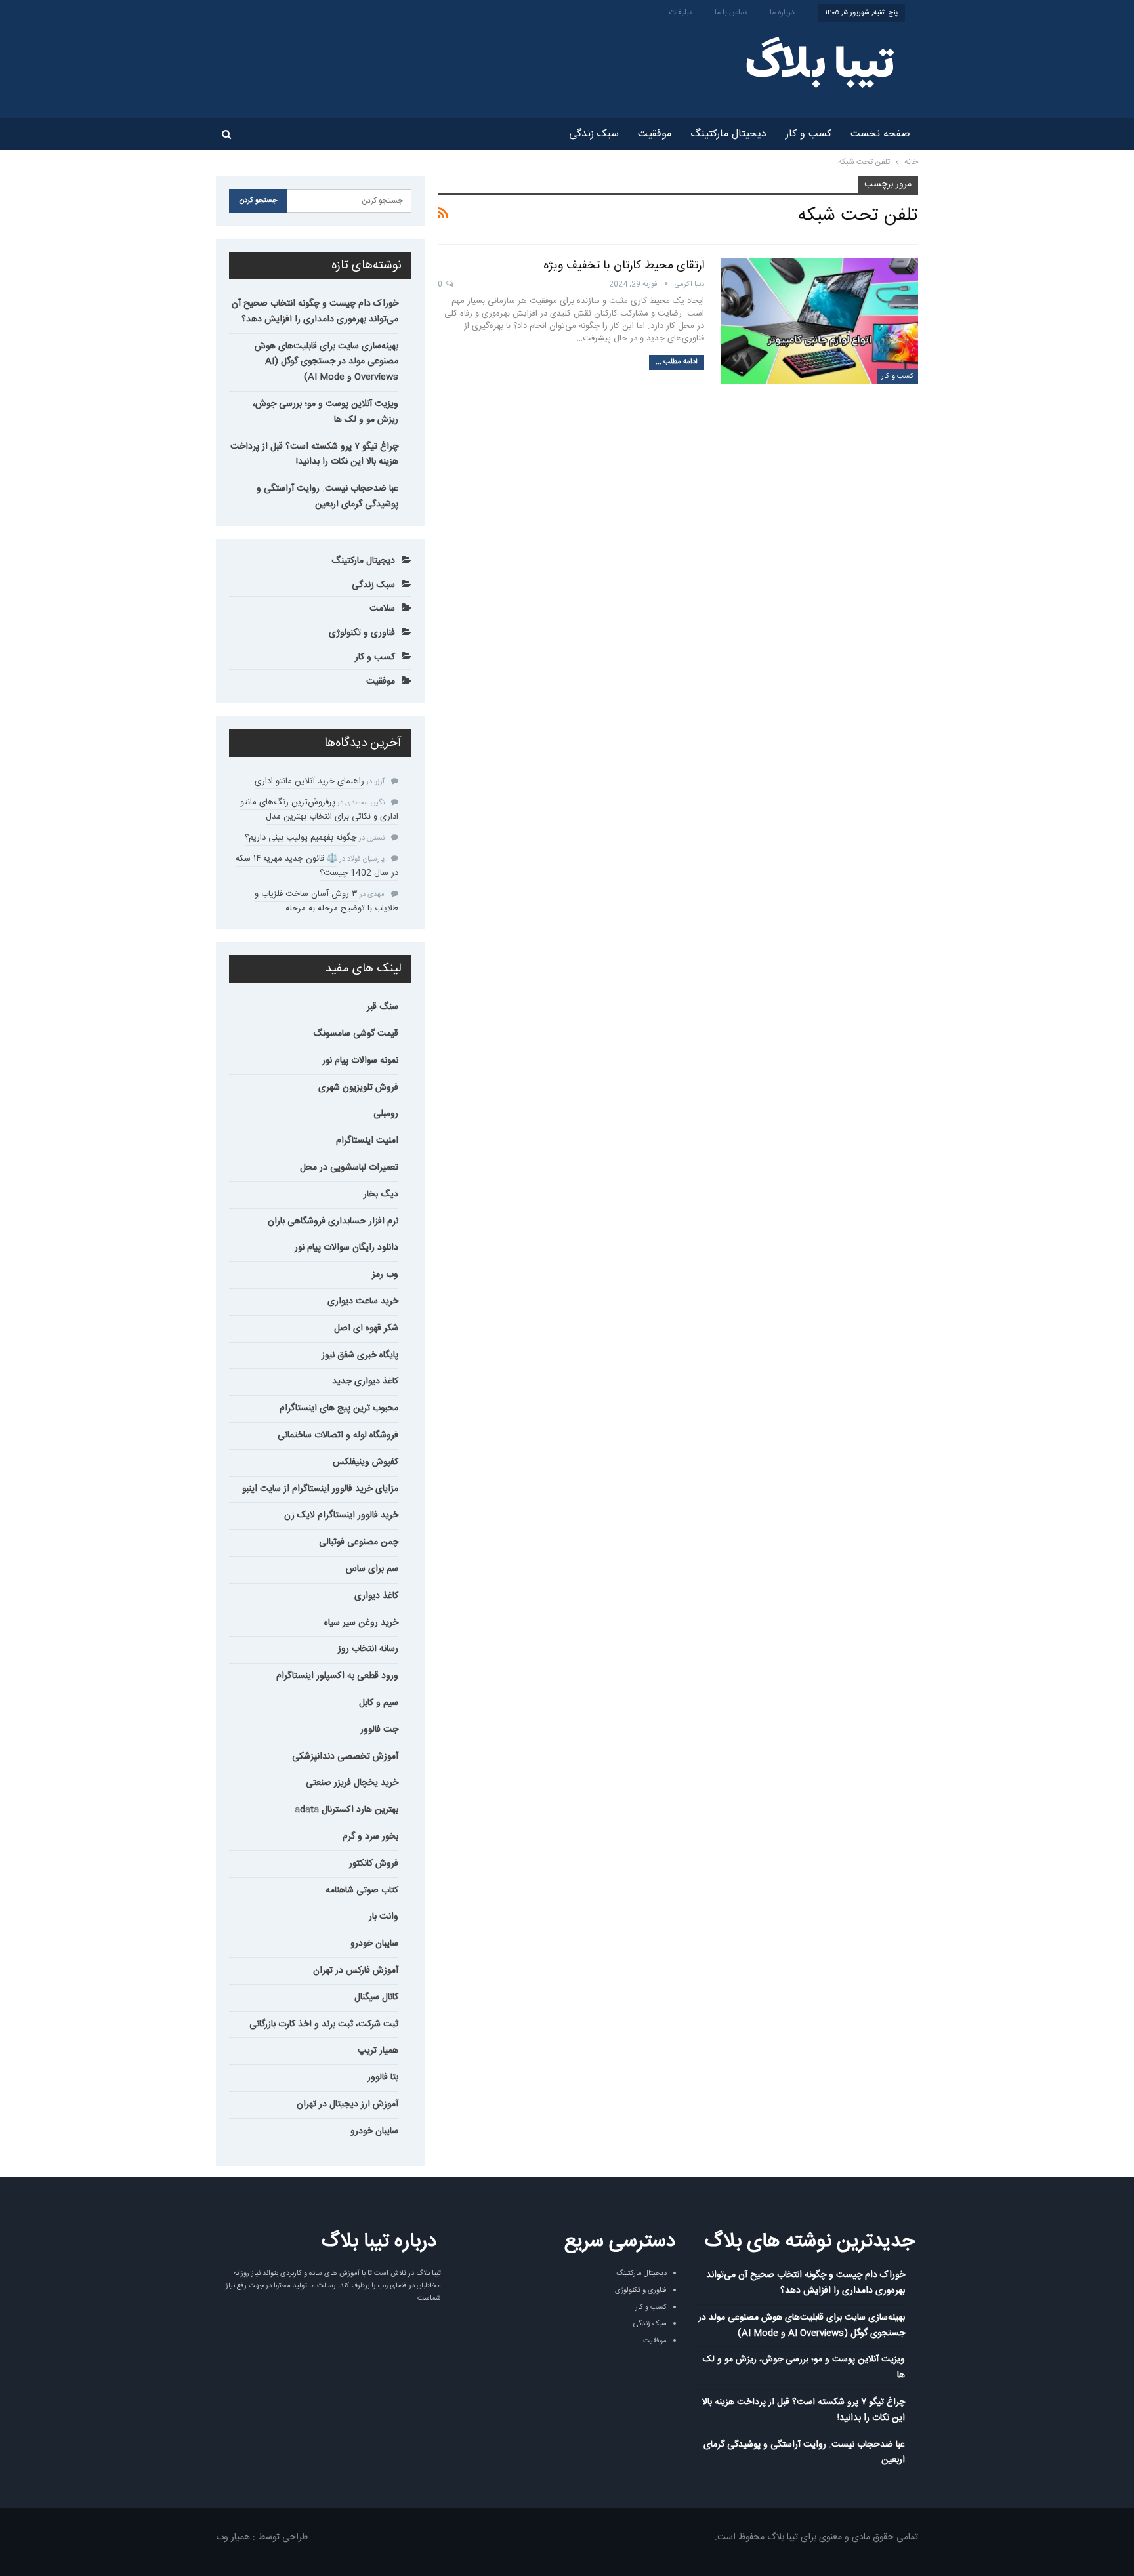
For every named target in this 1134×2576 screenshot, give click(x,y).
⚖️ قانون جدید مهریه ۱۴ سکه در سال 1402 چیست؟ (317, 866)
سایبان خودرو (374, 1944)
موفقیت (655, 134)
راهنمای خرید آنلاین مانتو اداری (309, 781)
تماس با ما (731, 12)
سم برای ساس (372, 1569)
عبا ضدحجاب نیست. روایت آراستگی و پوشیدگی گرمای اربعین (327, 497)
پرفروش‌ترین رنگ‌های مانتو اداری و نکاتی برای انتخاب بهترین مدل (319, 809)
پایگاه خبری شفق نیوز (360, 1355)
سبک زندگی (594, 134)
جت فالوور (379, 1730)
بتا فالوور (383, 2077)
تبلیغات (681, 12)
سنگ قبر (383, 1007)
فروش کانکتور (374, 1864)
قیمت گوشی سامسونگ (356, 1034)
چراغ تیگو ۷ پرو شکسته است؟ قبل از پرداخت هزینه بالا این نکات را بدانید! (314, 455)
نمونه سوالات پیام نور (360, 1061)
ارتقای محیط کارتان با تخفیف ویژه (624, 266)
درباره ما (782, 12)
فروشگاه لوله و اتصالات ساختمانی (338, 1435)
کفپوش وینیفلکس (366, 1462)
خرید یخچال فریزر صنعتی (352, 1783)
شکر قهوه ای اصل (366, 1328)
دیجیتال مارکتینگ (728, 134)
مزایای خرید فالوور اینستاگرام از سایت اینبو (320, 1489)
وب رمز (385, 1275)
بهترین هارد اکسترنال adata (346, 1810)
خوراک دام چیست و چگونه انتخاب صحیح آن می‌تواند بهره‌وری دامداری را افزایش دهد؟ (315, 312)
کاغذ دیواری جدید (365, 1381)
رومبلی (386, 1114)
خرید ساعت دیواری (363, 1301)
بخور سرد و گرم (370, 1837)
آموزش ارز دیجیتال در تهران (347, 2104)
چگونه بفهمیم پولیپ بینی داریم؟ (301, 838)
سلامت (382, 609)
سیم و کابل (379, 1703)
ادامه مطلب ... (677, 362)
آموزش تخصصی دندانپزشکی (345, 1757)
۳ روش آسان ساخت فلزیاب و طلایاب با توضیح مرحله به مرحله (326, 901)
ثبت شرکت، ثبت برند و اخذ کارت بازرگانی (324, 2024)
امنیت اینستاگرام (367, 1141)
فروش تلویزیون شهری (358, 1088)
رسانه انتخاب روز (368, 1649)
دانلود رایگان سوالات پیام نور (346, 1248)
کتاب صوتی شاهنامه (362, 1891)
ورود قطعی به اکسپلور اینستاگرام (337, 1676)
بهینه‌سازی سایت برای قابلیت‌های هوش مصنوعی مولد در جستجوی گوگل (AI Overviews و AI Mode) (326, 362)
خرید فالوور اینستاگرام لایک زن (341, 1515)
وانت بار (384, 1917)
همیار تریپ (378, 2051)
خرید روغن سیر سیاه (361, 1623)
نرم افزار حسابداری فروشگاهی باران (333, 1221)
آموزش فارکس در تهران (356, 1971)
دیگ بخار (381, 1195)
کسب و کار (808, 134)
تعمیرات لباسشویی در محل (349, 1168)
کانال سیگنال (376, 1997)
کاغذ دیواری (376, 1596)
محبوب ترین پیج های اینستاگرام (339, 1408)
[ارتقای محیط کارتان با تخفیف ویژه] (820, 321)
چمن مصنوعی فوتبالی (359, 1542)
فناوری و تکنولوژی (362, 633)
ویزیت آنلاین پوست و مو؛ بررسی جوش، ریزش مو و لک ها (325, 412)
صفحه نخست (880, 134)
